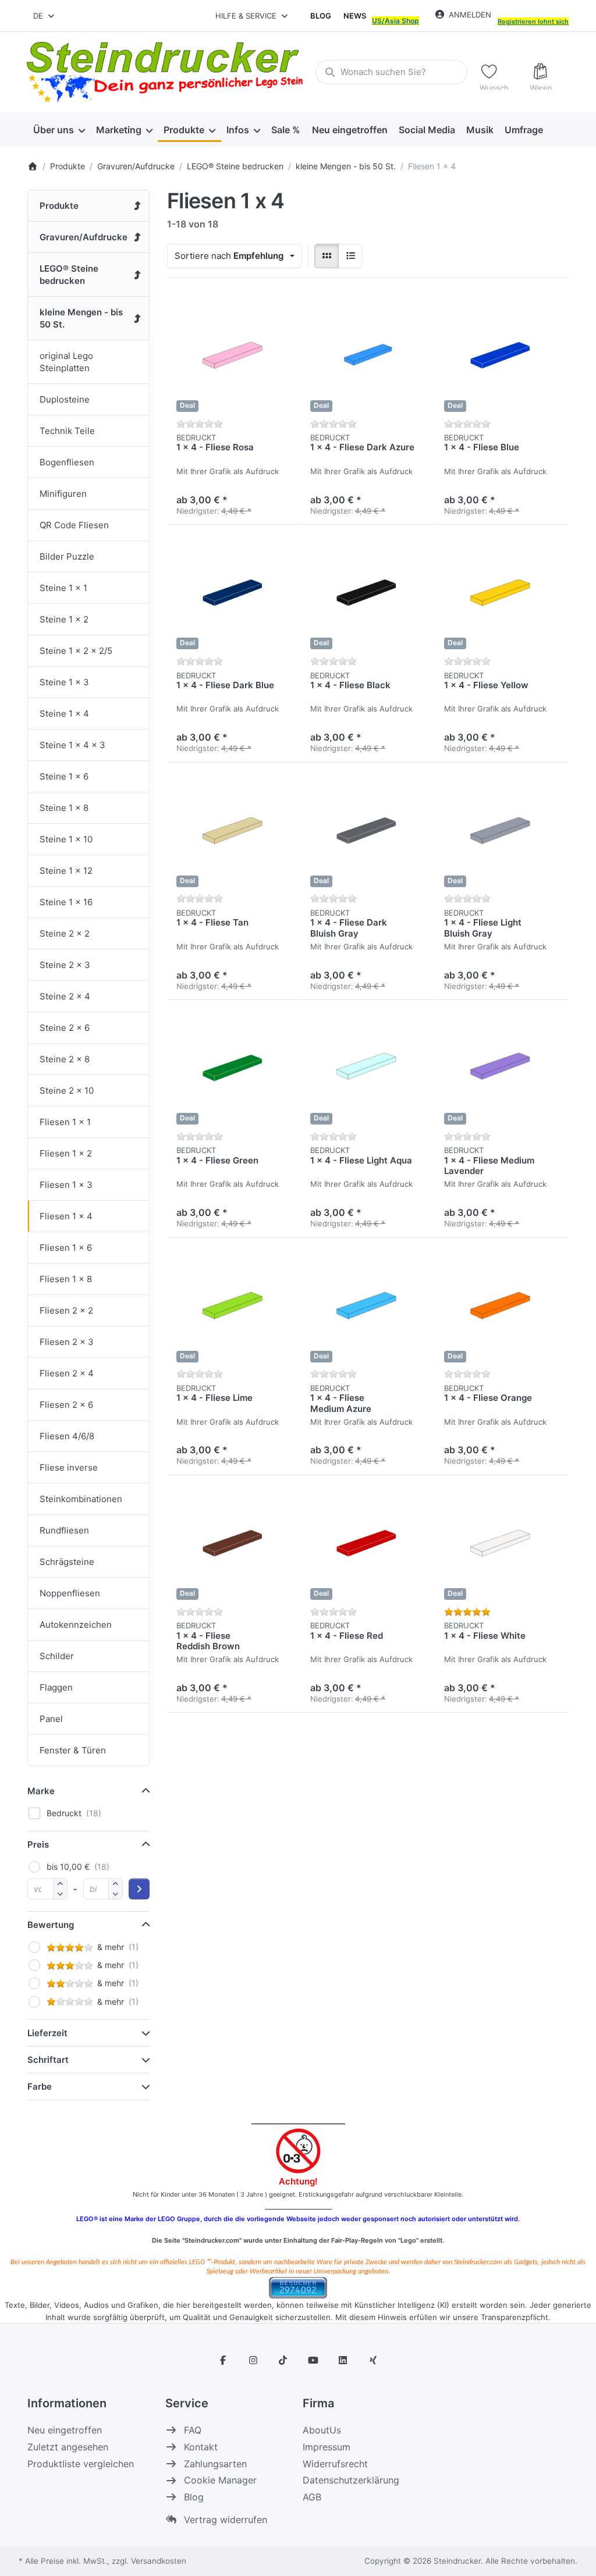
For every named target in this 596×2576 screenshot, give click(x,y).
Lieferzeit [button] (47, 2033)
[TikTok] (283, 2360)
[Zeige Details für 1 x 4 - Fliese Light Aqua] (368, 1067)
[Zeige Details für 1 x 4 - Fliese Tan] (234, 830)
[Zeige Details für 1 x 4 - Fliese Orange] (502, 1305)
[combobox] (45, 16)
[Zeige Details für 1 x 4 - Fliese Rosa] (234, 354)
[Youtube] (313, 2360)
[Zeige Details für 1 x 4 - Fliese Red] (368, 1542)
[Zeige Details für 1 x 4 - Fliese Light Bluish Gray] (502, 830)
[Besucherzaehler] (298, 2287)
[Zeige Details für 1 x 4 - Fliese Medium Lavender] (502, 1067)
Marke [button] (41, 1791)
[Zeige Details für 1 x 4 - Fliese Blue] (502, 354)
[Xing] (373, 2360)
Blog (321, 16)
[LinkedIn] (343, 2360)
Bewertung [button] (51, 1925)
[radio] (327, 256)
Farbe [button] (40, 2086)
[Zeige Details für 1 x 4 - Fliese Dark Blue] (234, 592)
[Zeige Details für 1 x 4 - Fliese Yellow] (502, 592)
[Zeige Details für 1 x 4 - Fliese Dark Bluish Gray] (368, 830)
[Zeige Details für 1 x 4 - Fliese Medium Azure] (368, 1305)
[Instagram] (253, 2360)
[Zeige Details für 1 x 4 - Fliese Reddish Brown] (234, 1542)
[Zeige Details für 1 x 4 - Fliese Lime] (234, 1305)
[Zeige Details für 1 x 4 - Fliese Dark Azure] (368, 354)
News (355, 16)
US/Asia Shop (395, 21)
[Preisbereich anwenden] (139, 1889)
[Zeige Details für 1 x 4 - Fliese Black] (368, 592)
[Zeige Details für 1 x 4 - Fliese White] (502, 1542)
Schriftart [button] (48, 2060)
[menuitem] (59, 130)
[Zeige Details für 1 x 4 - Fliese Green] (234, 1067)
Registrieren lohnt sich (533, 22)
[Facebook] (223, 2360)
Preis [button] (38, 1844)
